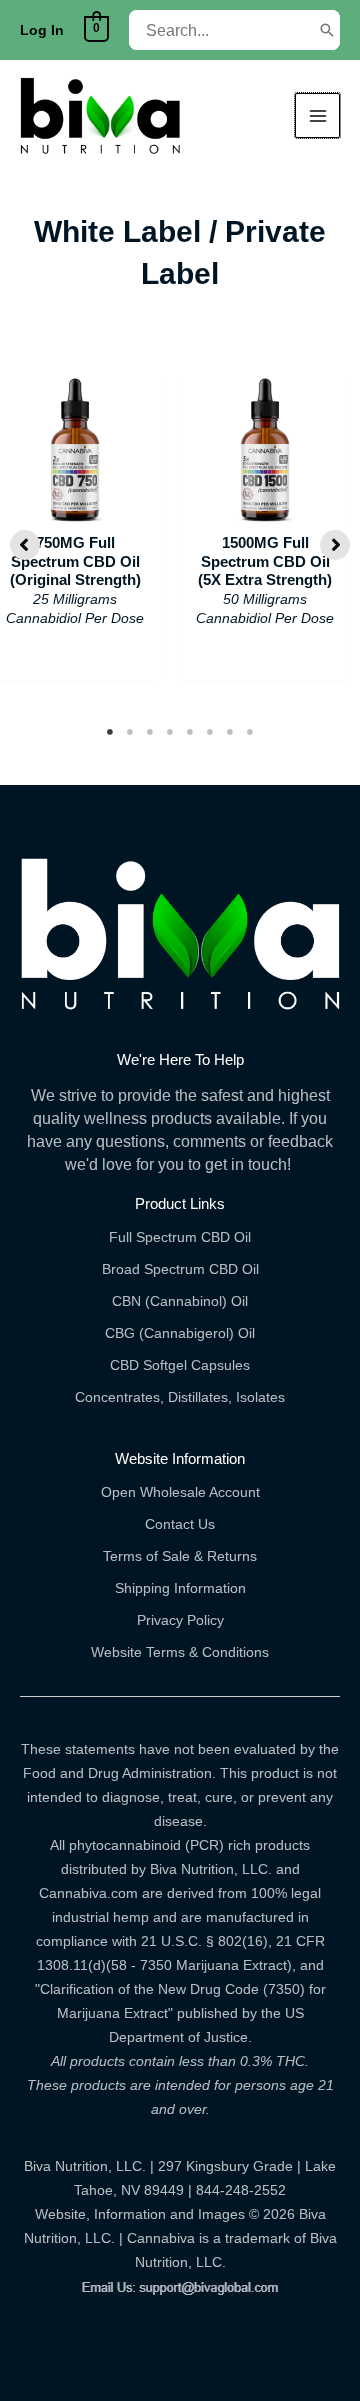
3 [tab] (150, 732)
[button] (25, 545)
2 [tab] (130, 732)
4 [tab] (170, 732)
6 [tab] (210, 732)
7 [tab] (230, 732)
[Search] (327, 30)
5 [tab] (190, 732)
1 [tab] (110, 732)
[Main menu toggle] (317, 115)
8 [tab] (250, 732)
